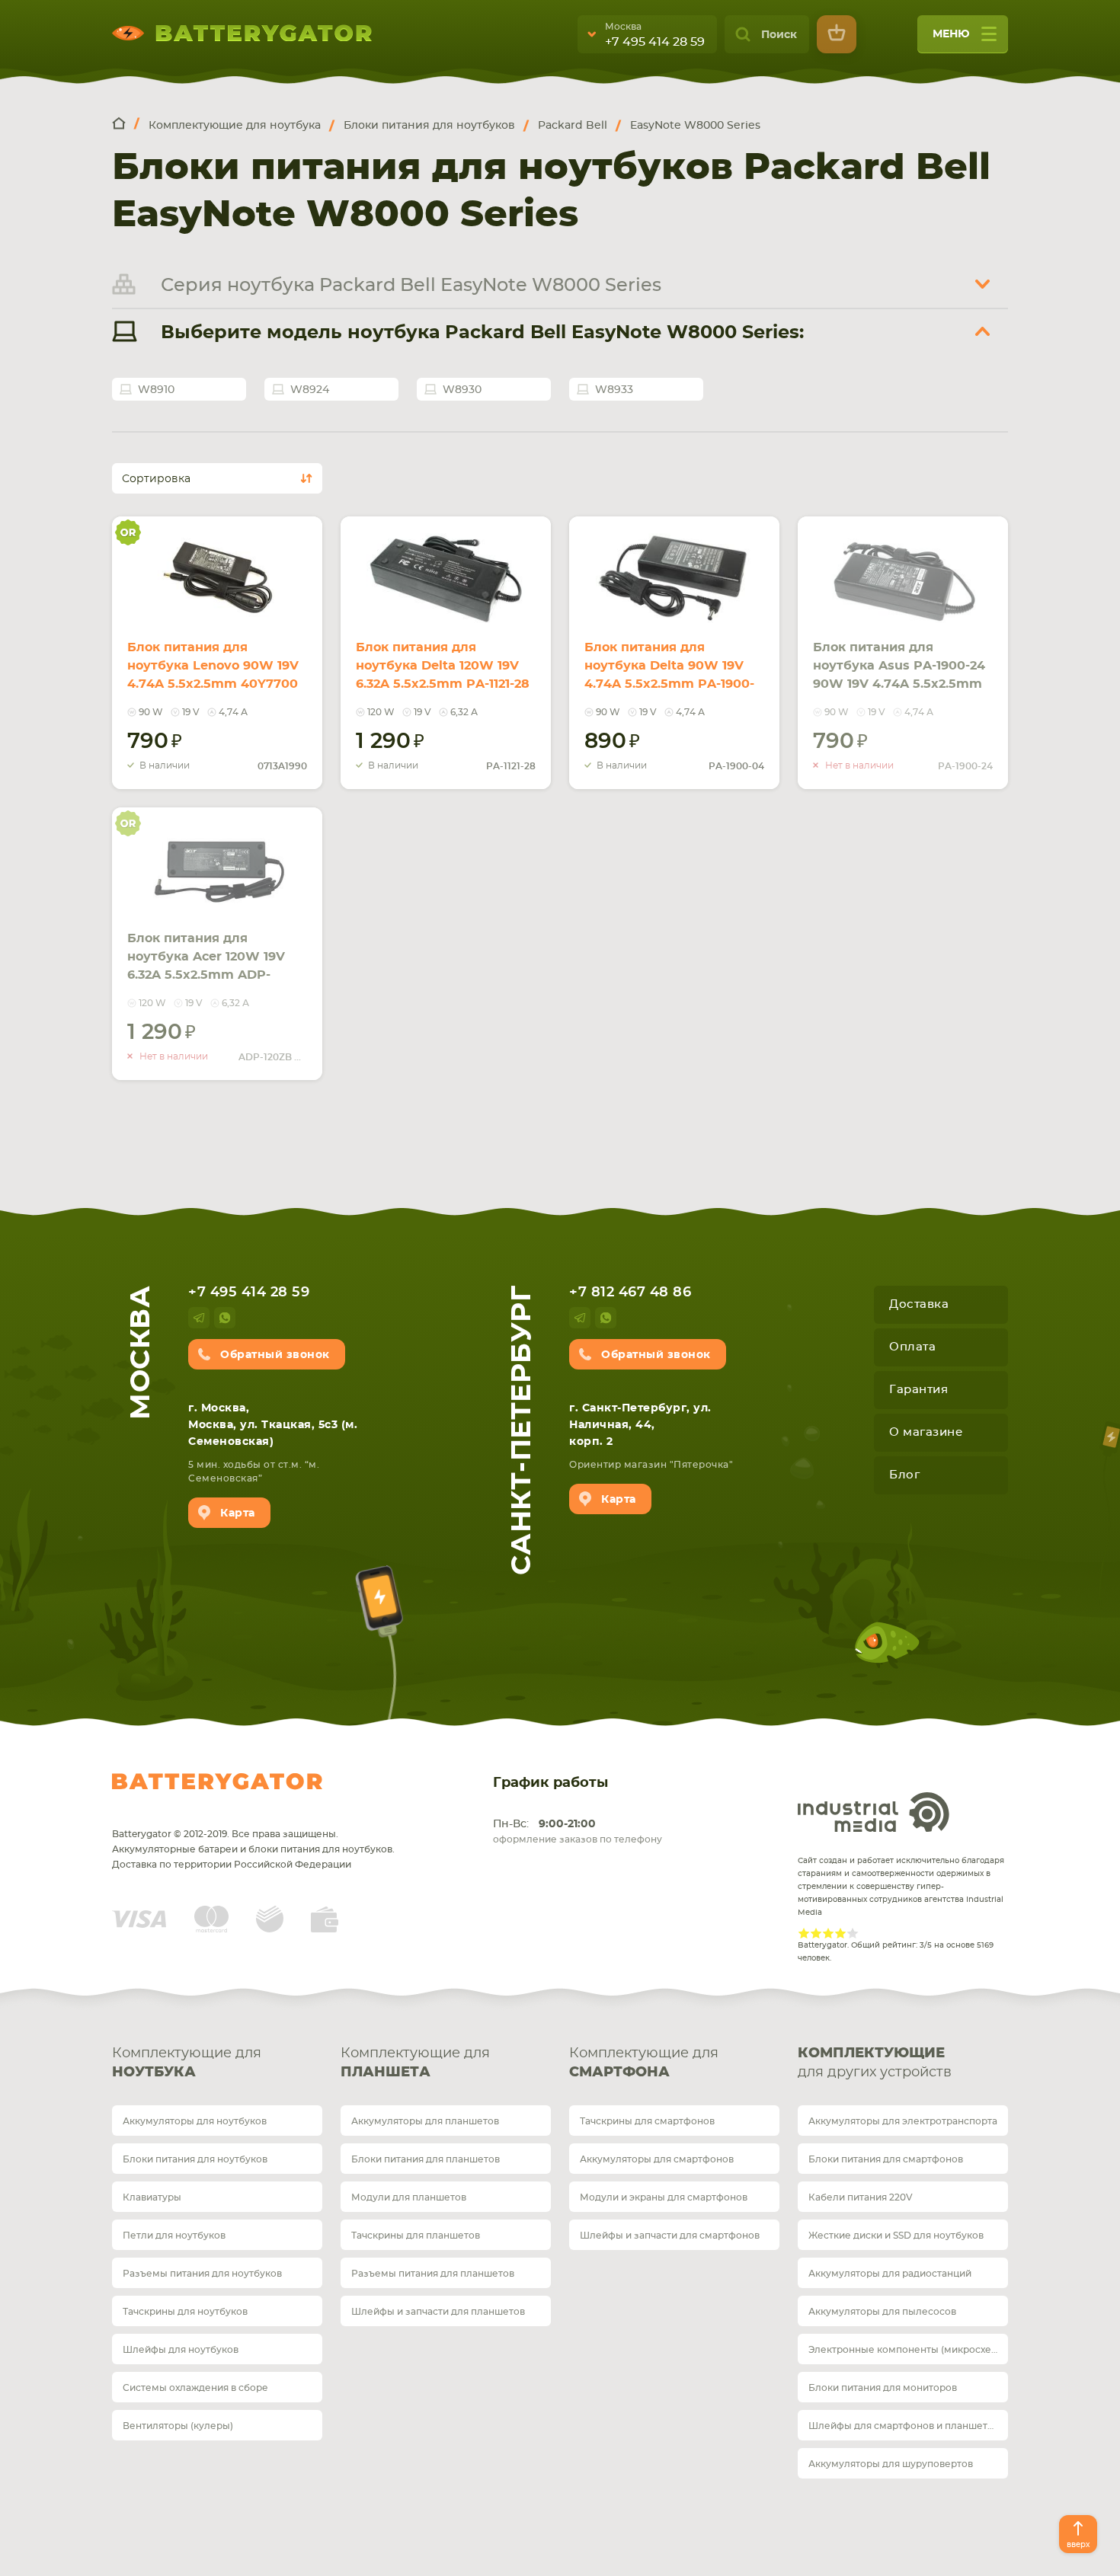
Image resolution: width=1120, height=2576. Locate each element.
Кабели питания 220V (861, 2197)
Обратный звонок (275, 1355)
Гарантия (918, 1390)
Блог (904, 1475)
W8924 (310, 390)
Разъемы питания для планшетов (433, 2274)
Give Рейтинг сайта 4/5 (840, 1933)
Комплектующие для (187, 2063)
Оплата (912, 1347)
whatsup (225, 1318)
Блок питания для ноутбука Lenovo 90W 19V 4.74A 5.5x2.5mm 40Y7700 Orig (213, 675)
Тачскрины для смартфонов (647, 2121)
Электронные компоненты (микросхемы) (908, 2350)
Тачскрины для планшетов (416, 2236)
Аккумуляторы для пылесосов (882, 2312)
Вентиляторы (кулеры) (178, 2426)
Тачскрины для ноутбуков (185, 2312)
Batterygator (217, 1782)
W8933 (614, 390)
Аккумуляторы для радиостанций (890, 2274)
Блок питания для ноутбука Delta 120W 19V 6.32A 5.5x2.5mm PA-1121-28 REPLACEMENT (443, 675)
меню (951, 34)
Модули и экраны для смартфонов (664, 2197)
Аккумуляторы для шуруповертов (891, 2464)
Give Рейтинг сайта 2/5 (816, 1933)
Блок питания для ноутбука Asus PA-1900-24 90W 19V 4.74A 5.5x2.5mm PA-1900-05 (899, 675)
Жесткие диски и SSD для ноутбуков (896, 2236)
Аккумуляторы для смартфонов (657, 2159)
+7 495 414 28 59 (655, 42)
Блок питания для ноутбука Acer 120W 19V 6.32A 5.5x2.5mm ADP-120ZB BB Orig (206, 966)
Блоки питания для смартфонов (886, 2159)
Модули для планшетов (409, 2197)
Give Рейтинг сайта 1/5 (804, 1933)
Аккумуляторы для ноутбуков (195, 2121)
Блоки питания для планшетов (426, 2159)
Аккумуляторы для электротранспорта (903, 2121)
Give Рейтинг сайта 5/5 (853, 1933)
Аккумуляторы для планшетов (425, 2121)
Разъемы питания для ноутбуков (202, 2274)
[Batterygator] (126, 125)
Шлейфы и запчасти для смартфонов (670, 2236)
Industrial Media (874, 1812)
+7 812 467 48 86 (630, 1293)
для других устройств (875, 2063)
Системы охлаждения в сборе (195, 2388)
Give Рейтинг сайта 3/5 (828, 1933)
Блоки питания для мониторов (883, 2388)
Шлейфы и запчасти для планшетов (438, 2312)
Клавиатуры (152, 2197)
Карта (238, 1513)
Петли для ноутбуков (174, 2236)
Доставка (919, 1304)
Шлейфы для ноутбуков (181, 2350)
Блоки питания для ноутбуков (195, 2159)
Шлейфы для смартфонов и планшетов (904, 2426)
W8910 (156, 390)
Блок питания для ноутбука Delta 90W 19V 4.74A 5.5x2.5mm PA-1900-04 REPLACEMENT (669, 675)
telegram (199, 1318)
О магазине (926, 1432)
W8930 (462, 390)
